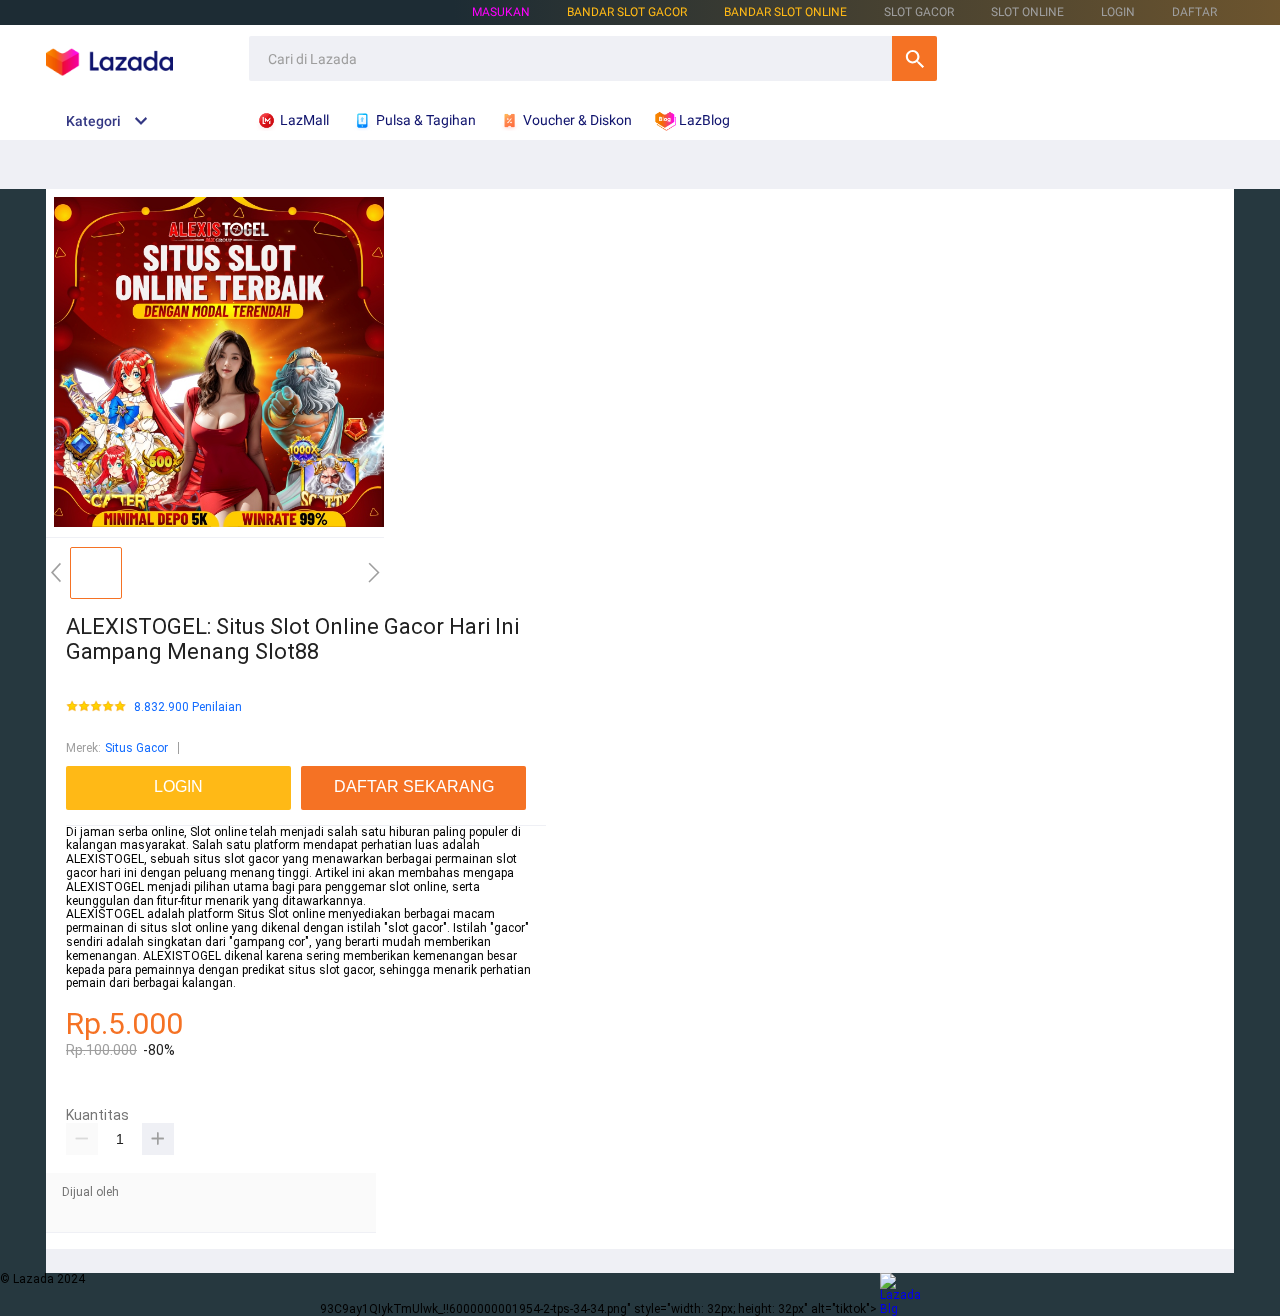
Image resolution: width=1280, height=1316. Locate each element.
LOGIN (1118, 12)
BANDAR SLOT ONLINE (785, 12)
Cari (914, 58)
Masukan (501, 12)
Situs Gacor (136, 748)
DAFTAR (1194, 12)
